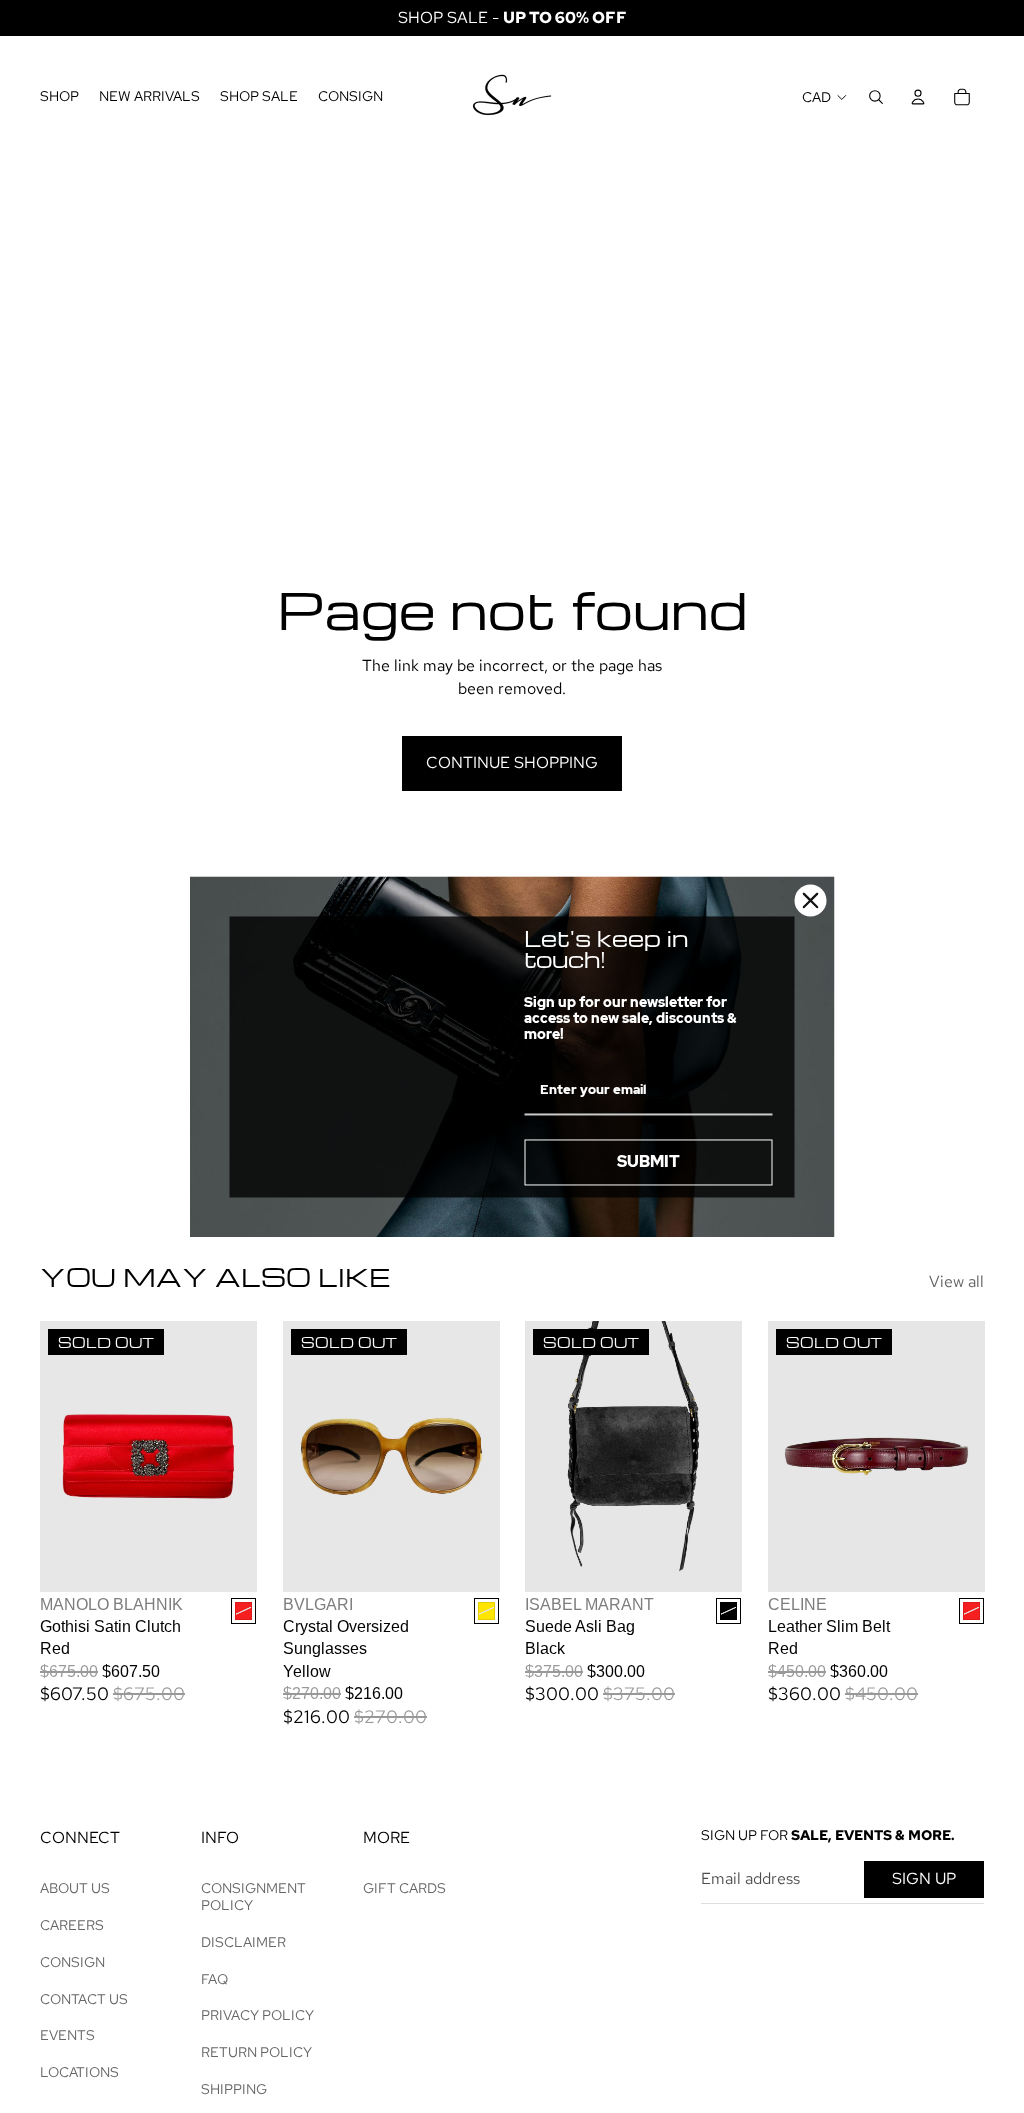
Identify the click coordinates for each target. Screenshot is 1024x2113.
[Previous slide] (55, 1457)
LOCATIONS (79, 2072)
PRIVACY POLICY (257, 2015)
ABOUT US (75, 1888)
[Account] (918, 97)
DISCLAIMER (243, 1942)
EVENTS (67, 2035)
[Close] (811, 900)
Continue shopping (512, 762)
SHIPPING (234, 2089)
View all (956, 1281)
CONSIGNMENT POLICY (253, 1896)
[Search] (876, 97)
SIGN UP (924, 1878)
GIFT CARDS (404, 1888)
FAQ (214, 1979)
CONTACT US (84, 1999)
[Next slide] (240, 1457)
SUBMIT (648, 1162)
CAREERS (72, 1925)
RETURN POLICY (256, 2052)
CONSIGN (72, 1962)
